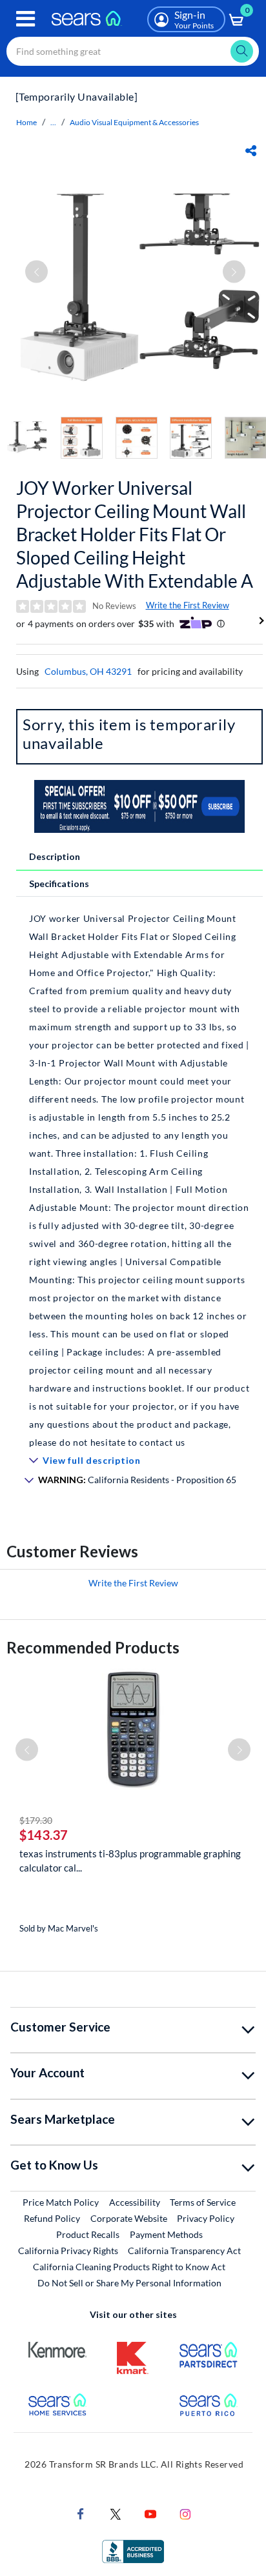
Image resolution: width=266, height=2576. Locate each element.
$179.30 (36, 1820)
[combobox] (133, 51)
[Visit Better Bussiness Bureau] (133, 2551)
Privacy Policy (206, 2218)
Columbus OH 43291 (88, 671)
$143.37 (44, 1835)
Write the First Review (188, 605)
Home (26, 122)
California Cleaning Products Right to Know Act (129, 2267)
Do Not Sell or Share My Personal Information (129, 2283)
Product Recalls (88, 2234)
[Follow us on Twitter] (116, 2513)
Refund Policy (52, 2218)
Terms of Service (203, 2202)
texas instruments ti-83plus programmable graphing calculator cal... (130, 1861)
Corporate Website (129, 2218)
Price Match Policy (61, 2202)
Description (55, 856)
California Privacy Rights (68, 2251)
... (53, 122)
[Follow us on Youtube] (150, 2513)
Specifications (59, 884)
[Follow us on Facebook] (81, 2513)
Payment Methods (166, 2234)
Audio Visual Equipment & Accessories (134, 122)
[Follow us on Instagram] (185, 2513)
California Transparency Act (184, 2251)
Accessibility (135, 2202)
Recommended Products (93, 1647)
